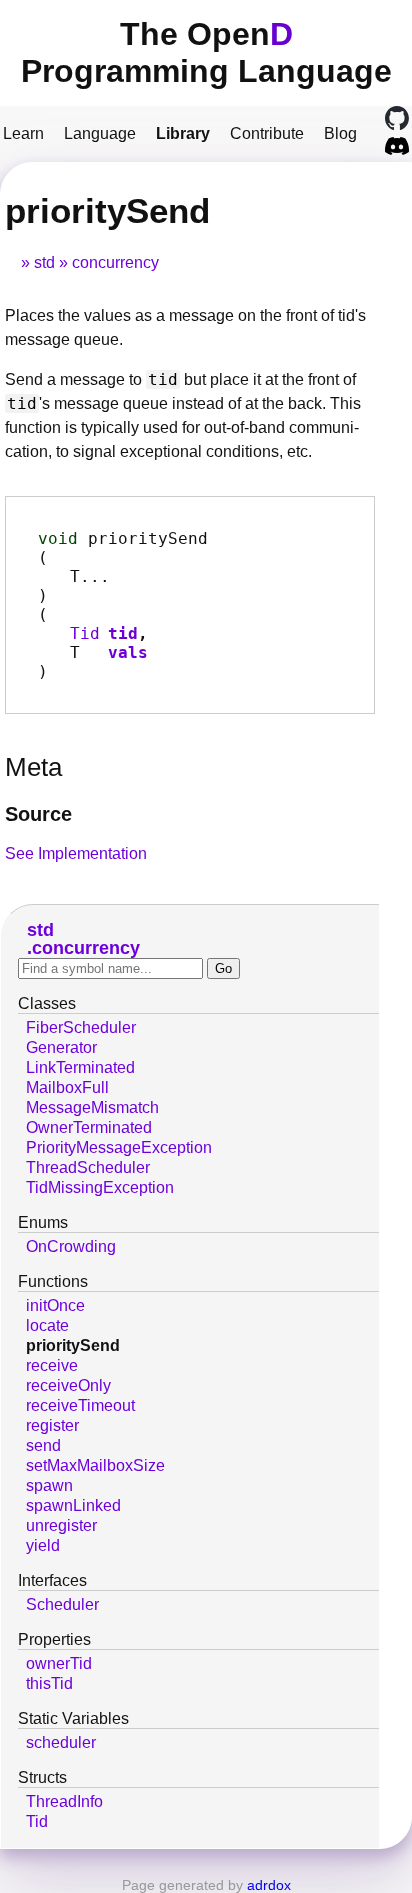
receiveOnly (68, 1385)
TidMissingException (100, 1187)
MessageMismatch (92, 1107)
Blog (340, 133)
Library (183, 133)
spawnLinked (73, 1505)
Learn (23, 133)
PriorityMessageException (119, 1147)
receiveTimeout (80, 1405)
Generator (61, 1047)
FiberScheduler (81, 1027)
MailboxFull (67, 1087)
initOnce (55, 1305)
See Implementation (76, 853)
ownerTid (59, 1663)
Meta (33, 767)
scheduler (61, 1742)
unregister (61, 1525)
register (52, 1425)
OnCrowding (71, 1246)
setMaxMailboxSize (95, 1465)
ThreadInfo (64, 1801)
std (44, 262)
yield (43, 1545)
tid (123, 633)
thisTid (49, 1683)
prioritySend (73, 1345)
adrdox (269, 1885)
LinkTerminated (80, 1067)
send (43, 1445)
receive (52, 1365)
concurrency (115, 262)
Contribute (267, 133)
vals (128, 652)
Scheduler (62, 1604)
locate (47, 1325)
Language (100, 133)
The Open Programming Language (206, 52)
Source (38, 814)
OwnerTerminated (89, 1127)
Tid (85, 633)
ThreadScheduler (88, 1167)
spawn (49, 1485)
